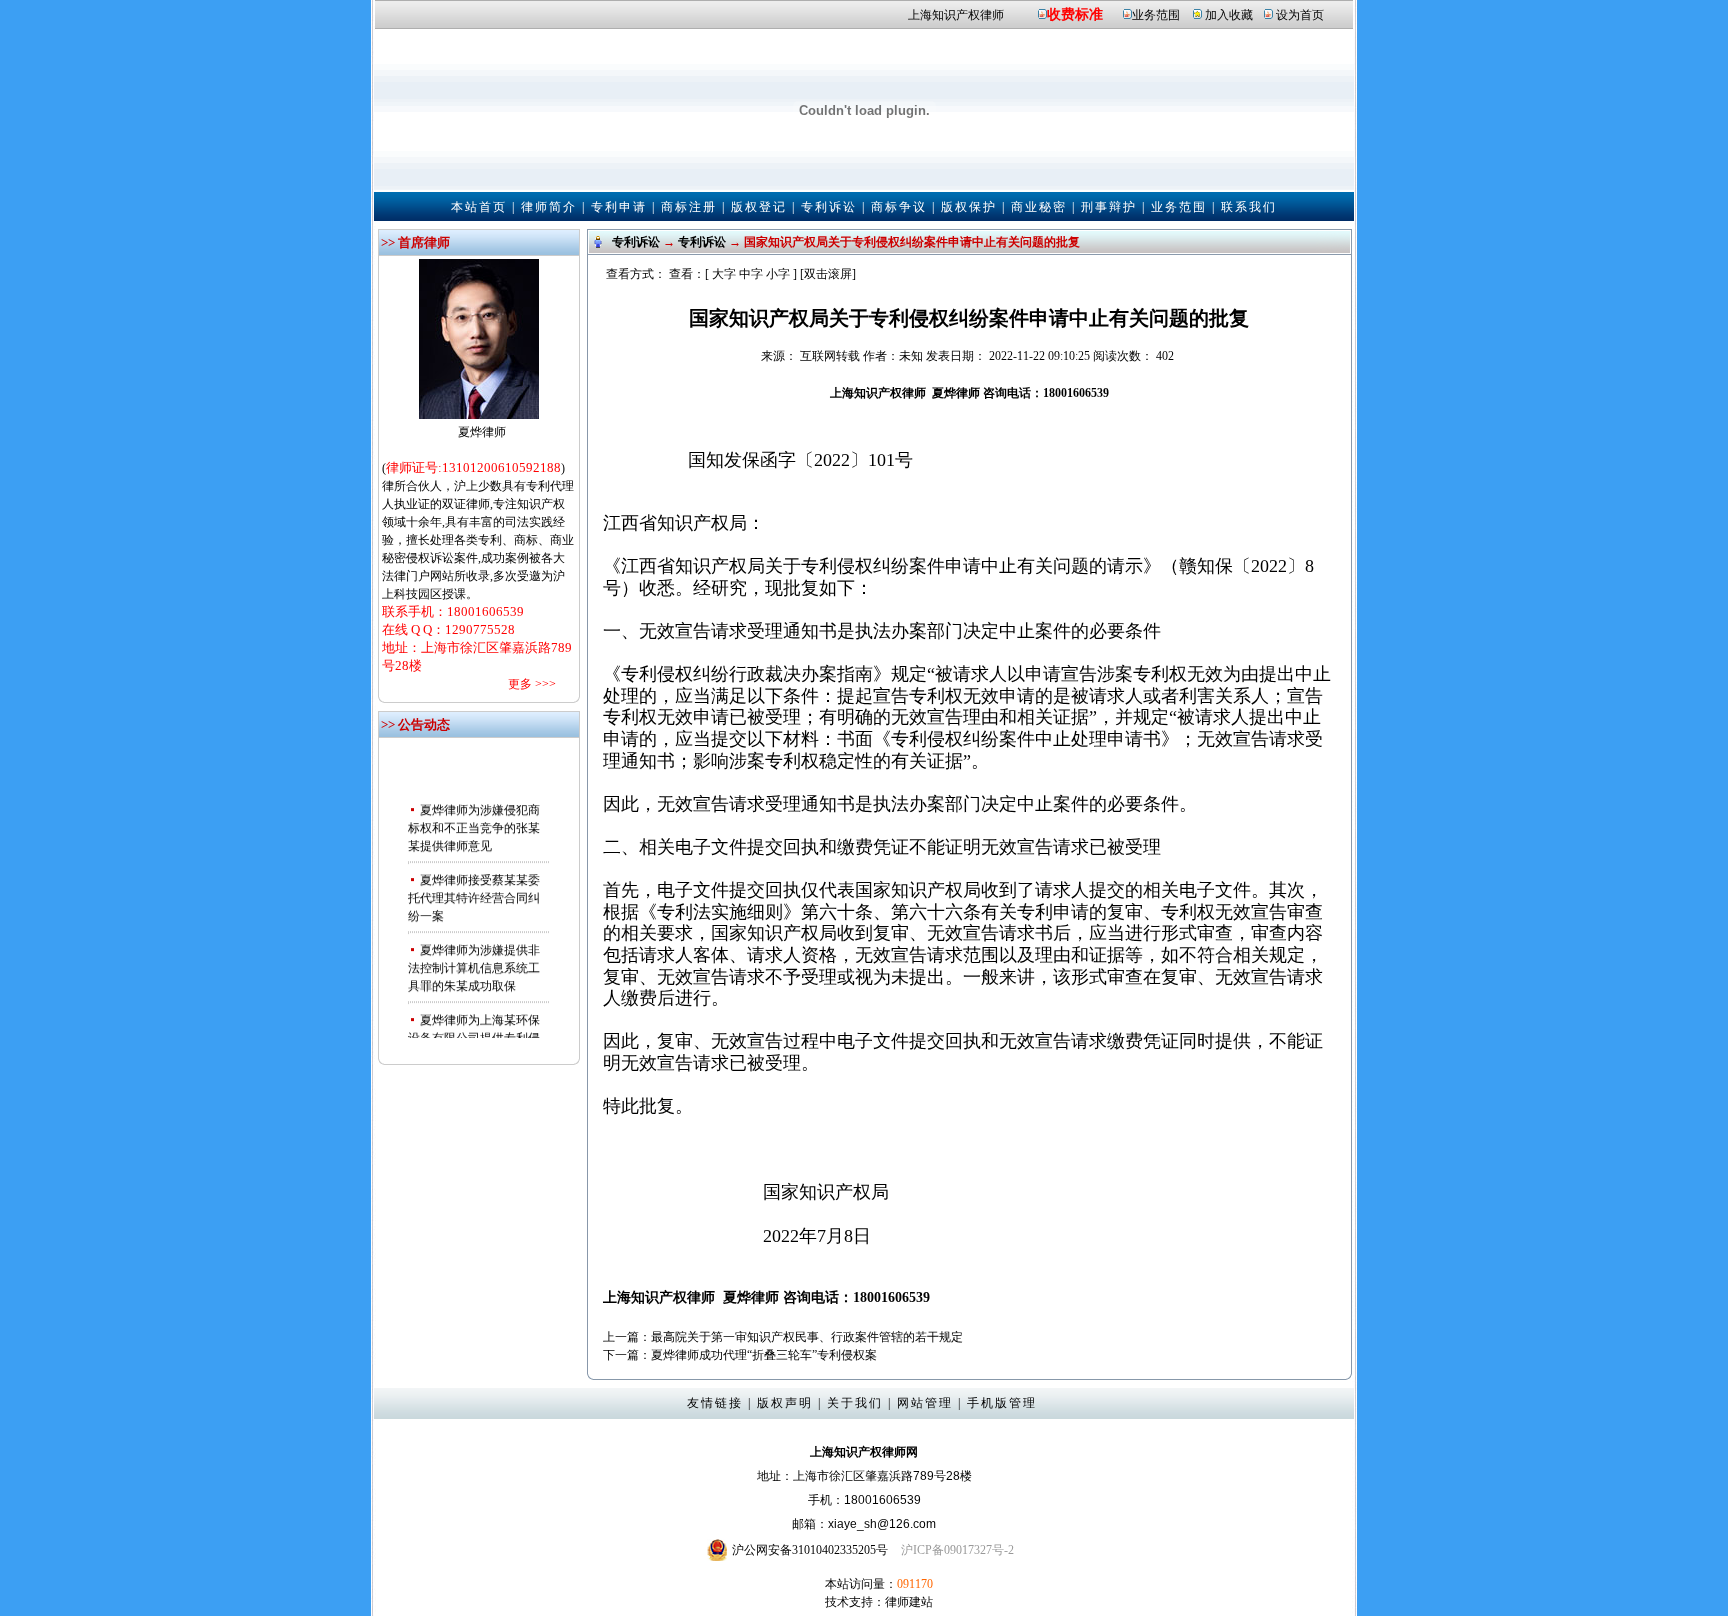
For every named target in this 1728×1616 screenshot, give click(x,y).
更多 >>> (532, 684)
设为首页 (1300, 15)
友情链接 (715, 1403)
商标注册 (689, 207)
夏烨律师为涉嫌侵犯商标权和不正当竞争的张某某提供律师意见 (474, 818)
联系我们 (1249, 207)
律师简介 (549, 207)
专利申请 (619, 207)
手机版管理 (1002, 1403)
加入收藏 (1229, 15)
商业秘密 (1039, 207)
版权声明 (785, 1403)
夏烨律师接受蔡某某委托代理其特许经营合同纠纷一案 (474, 888)
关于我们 (855, 1403)
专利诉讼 (829, 207)
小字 (778, 274)
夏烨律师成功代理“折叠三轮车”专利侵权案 (764, 1355)
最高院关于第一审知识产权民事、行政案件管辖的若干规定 (807, 1337)
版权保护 (969, 207)
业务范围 (1156, 15)
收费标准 (1075, 14)
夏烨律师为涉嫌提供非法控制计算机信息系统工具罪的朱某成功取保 (474, 958)
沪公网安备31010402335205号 (810, 1550)
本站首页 (479, 207)
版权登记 (759, 207)
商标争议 (899, 207)
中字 (751, 274)
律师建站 (909, 1602)
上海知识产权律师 (956, 15)
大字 (724, 274)
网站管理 (925, 1403)
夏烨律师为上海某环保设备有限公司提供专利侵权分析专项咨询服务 (474, 1028)
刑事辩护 (1109, 207)
